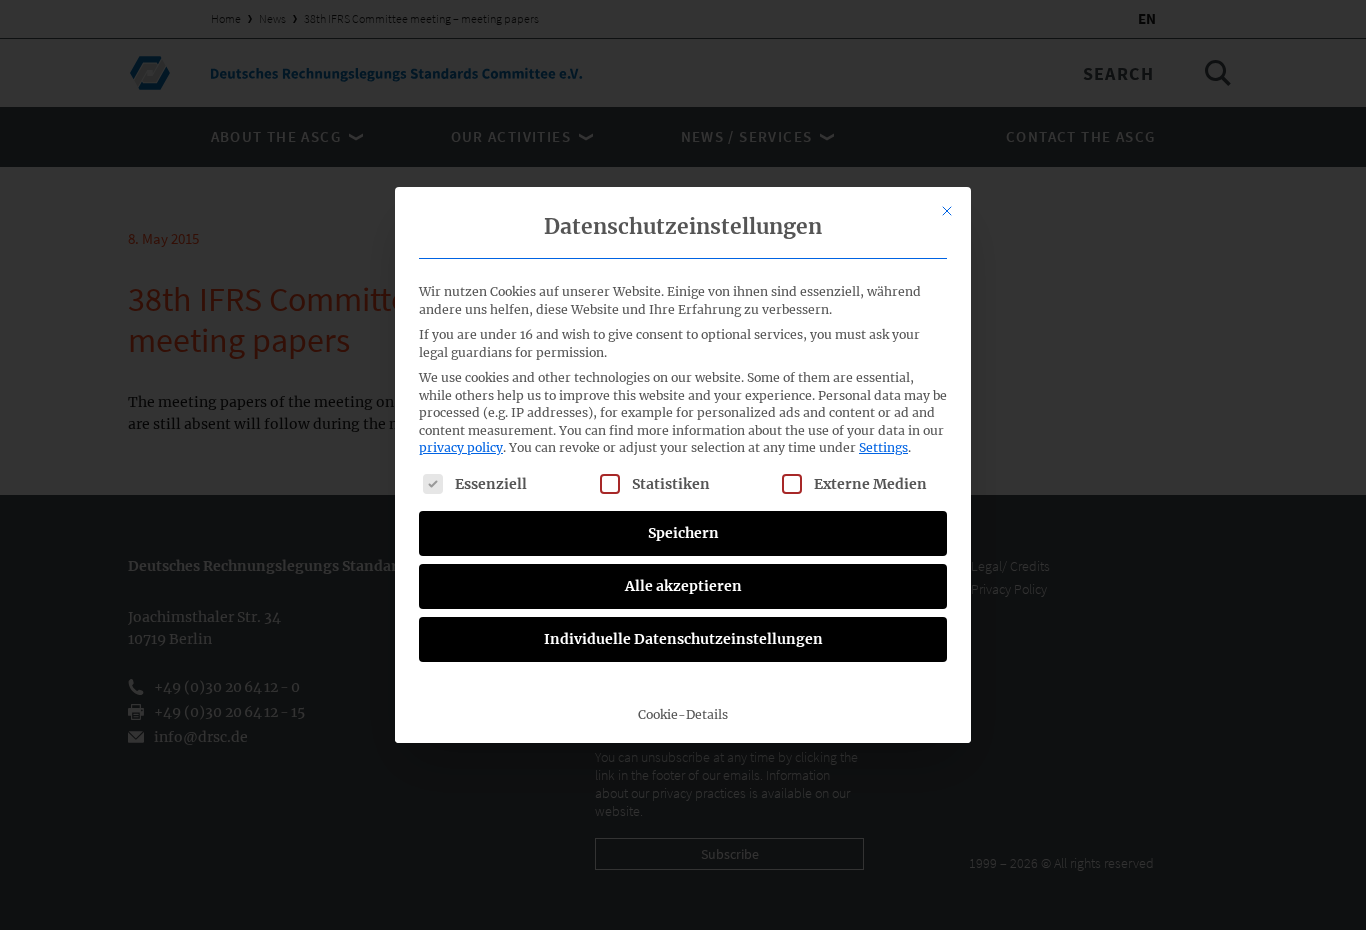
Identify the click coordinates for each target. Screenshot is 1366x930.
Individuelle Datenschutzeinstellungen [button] (683, 639)
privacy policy (461, 447)
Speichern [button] (683, 533)
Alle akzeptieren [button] (683, 586)
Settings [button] (883, 447)
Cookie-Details (683, 714)
